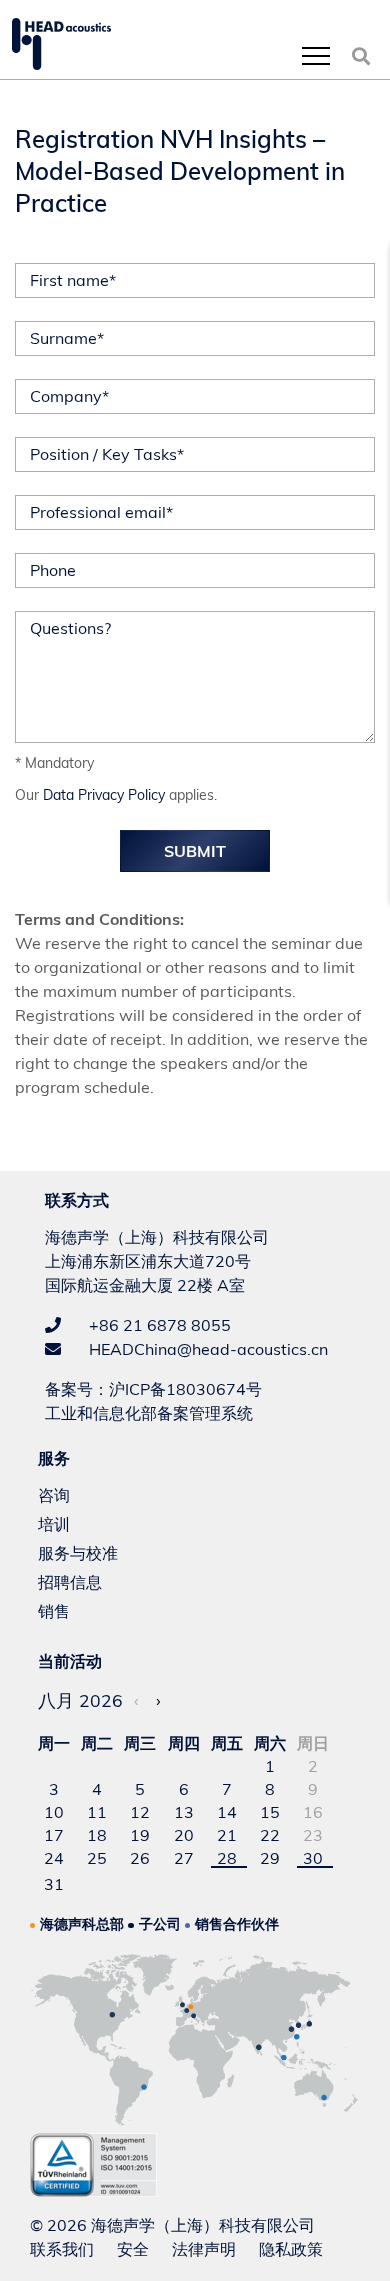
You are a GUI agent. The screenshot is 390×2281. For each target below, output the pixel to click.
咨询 (54, 1495)
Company (69, 396)
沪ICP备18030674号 (185, 1389)
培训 (54, 1524)
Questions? (70, 628)
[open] (316, 55)
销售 (54, 1611)
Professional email (101, 512)
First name (73, 280)
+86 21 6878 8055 (158, 1325)
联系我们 (62, 2249)
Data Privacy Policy (104, 795)
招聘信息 (70, 1582)
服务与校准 (78, 1553)
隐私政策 (291, 2249)
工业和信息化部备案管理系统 (149, 1413)
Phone (53, 570)
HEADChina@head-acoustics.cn (206, 1349)
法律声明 (204, 2249)
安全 (133, 2249)
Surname (67, 338)
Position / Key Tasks (107, 454)
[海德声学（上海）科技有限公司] (61, 44)
